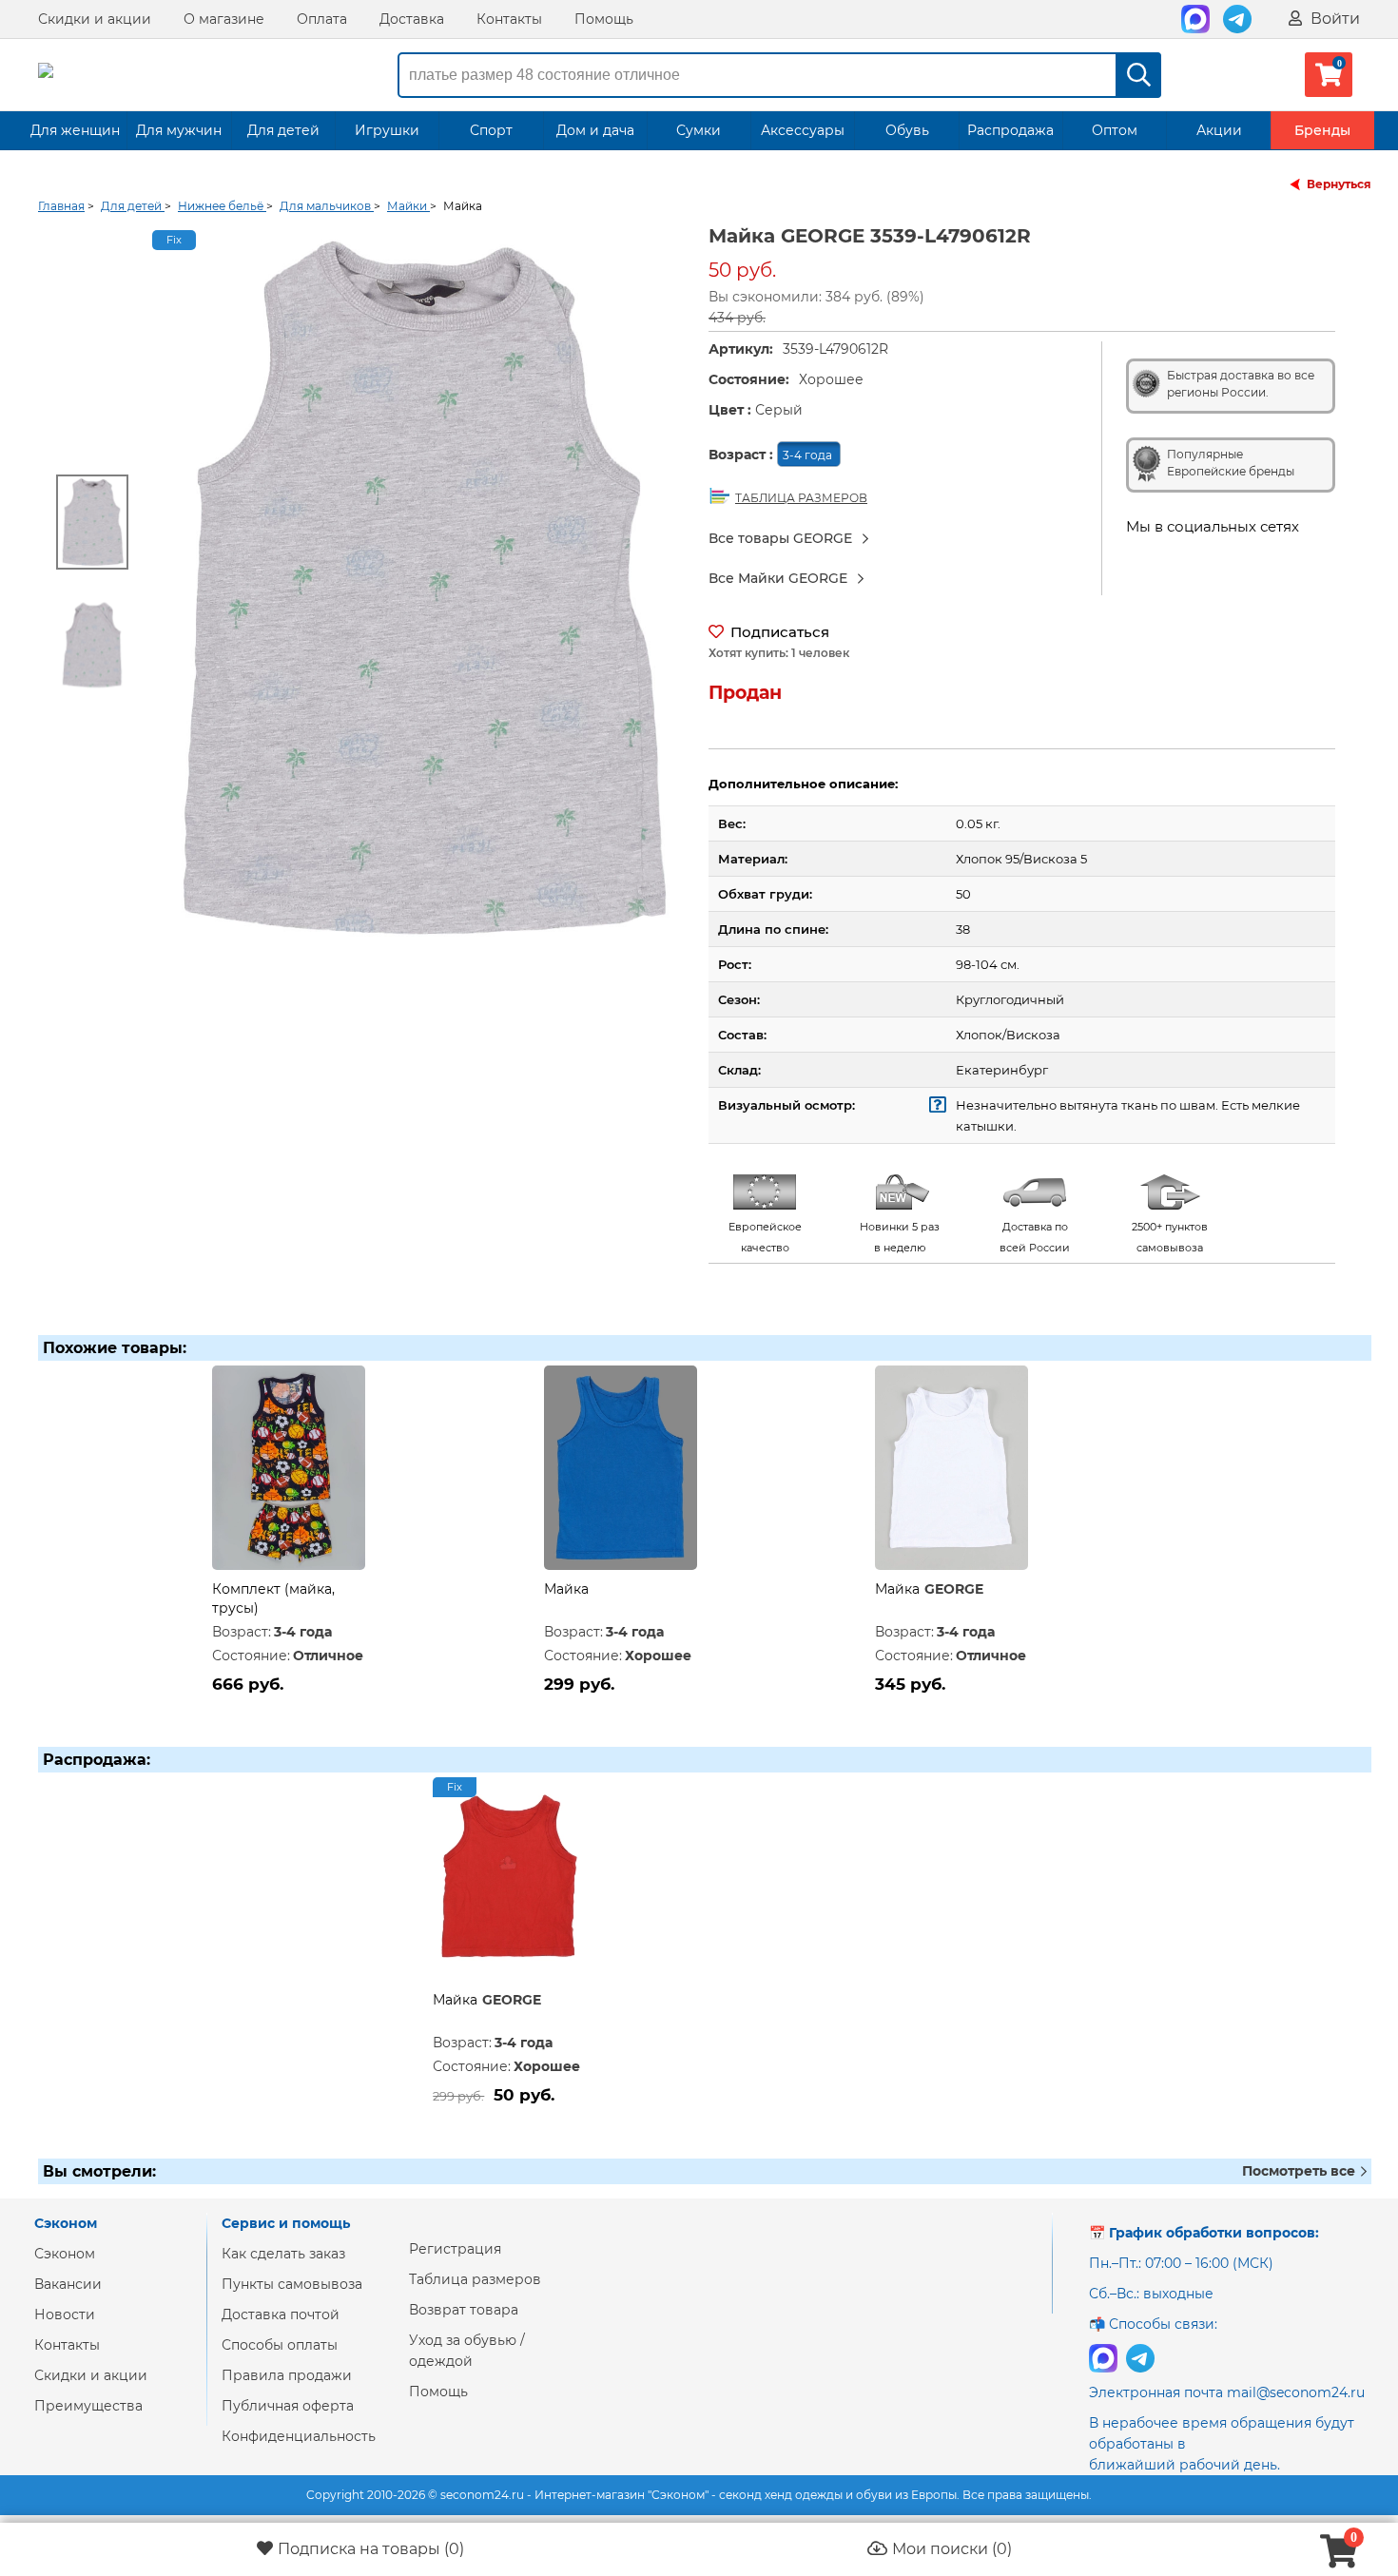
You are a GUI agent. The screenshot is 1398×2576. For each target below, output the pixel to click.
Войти (1333, 19)
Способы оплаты (280, 2345)
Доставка (412, 19)
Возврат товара (464, 2310)
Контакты (509, 19)
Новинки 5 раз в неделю (900, 1237)
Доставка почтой (281, 2315)
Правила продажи (287, 2375)
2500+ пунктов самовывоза (1170, 1237)
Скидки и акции (95, 19)
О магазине (224, 19)
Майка (566, 1589)
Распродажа (1010, 130)
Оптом (1115, 130)
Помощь (604, 19)
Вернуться (1339, 184)
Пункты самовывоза (292, 2284)
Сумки (699, 130)
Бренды (1322, 130)
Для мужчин (179, 130)
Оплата (322, 19)
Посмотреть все (1301, 2171)
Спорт (491, 130)
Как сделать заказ (283, 2254)
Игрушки (387, 130)
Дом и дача (595, 130)
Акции (1219, 130)
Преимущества (88, 2406)
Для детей (283, 130)
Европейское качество (765, 1237)
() (371, 2549)
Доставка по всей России (1035, 1237)
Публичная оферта (288, 2406)
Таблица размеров (475, 2279)
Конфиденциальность (299, 2436)
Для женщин (75, 130)
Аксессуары (803, 130)
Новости (65, 2315)
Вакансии (68, 2284)
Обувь (907, 130)
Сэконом (65, 2254)
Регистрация (455, 2249)
